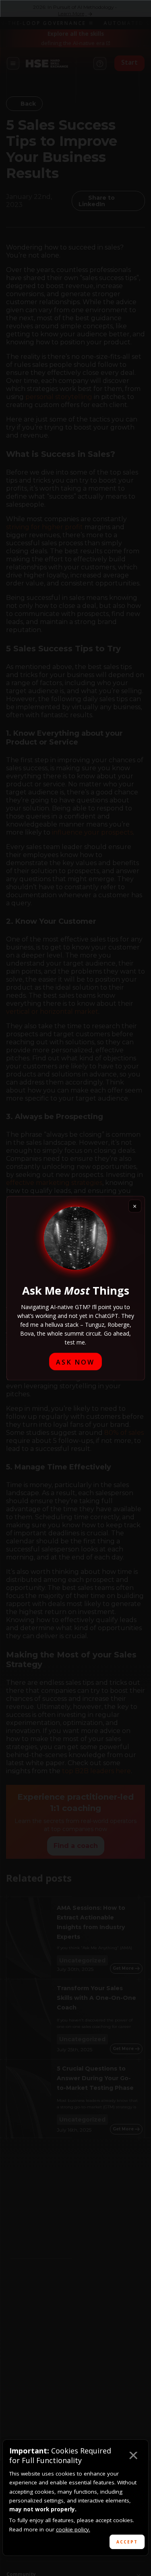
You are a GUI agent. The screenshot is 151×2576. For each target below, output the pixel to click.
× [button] (133, 2457)
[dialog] (76, 2498)
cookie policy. (73, 2529)
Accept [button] (127, 2542)
